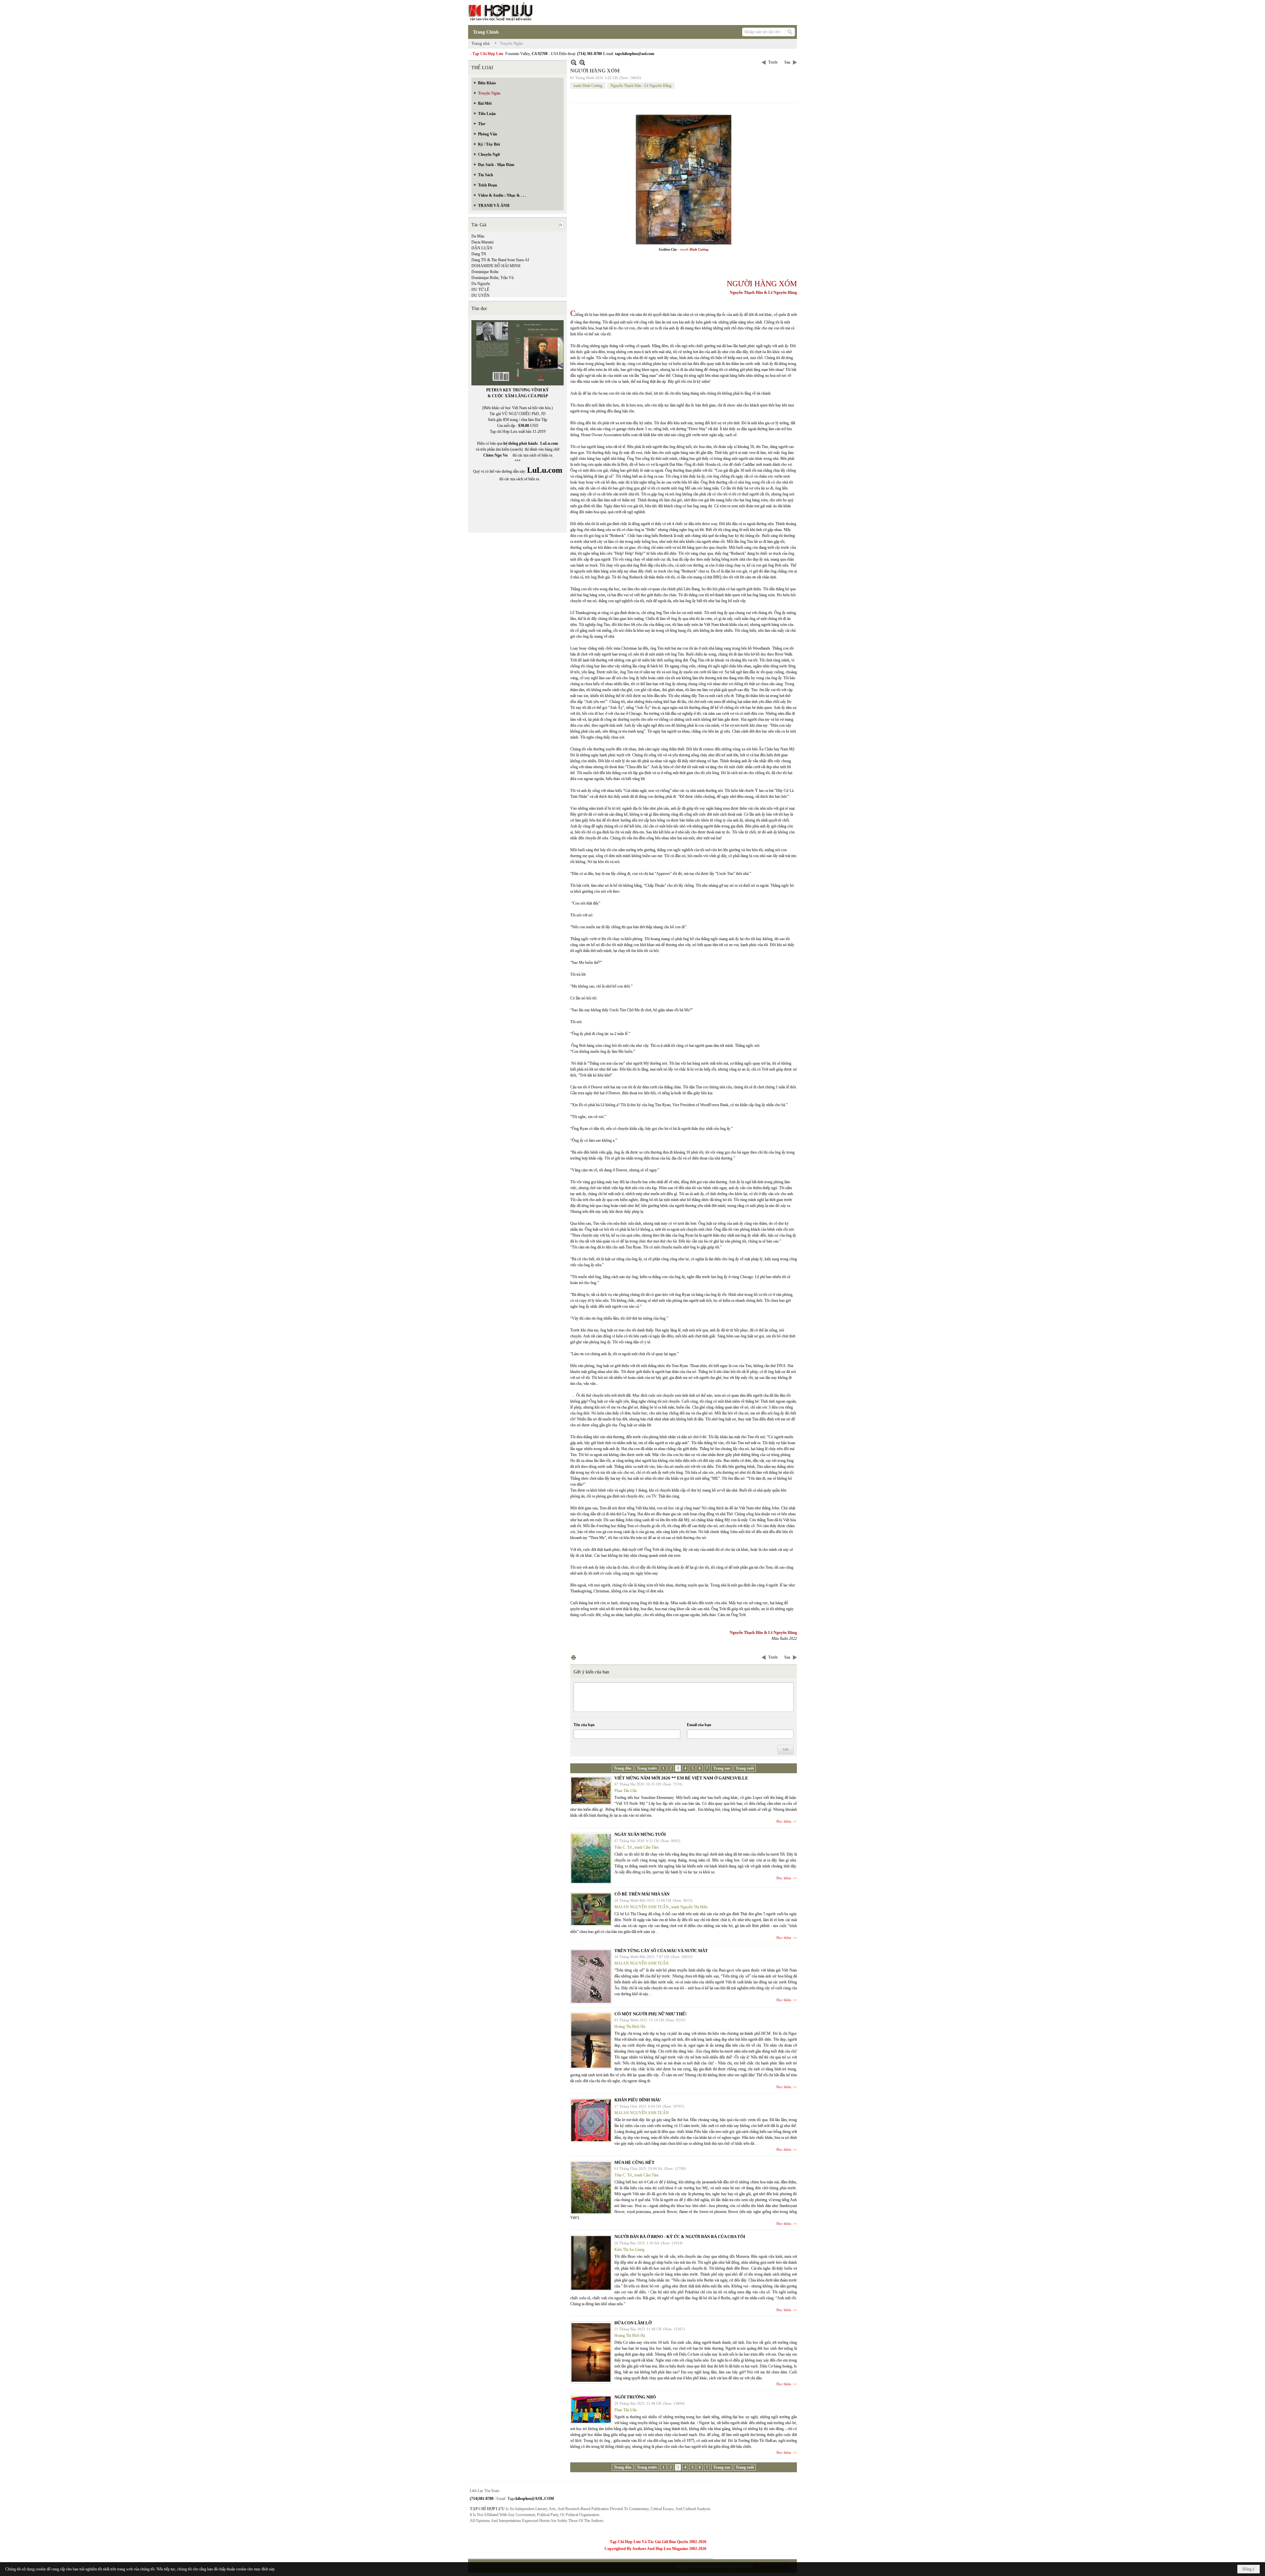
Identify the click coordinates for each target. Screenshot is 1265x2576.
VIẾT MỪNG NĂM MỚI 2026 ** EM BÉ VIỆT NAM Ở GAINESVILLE (681, 1778)
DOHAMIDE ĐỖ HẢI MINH (496, 266)
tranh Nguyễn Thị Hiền (689, 1907)
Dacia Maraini (482, 242)
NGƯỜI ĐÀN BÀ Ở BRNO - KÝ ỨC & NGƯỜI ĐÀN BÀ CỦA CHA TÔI (680, 2237)
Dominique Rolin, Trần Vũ (492, 278)
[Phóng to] (582, 62)
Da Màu (478, 236)
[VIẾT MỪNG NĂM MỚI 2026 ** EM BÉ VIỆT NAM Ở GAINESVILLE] (591, 1791)
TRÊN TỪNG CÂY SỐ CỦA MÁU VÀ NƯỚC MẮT (661, 1951)
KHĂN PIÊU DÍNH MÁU (638, 2100)
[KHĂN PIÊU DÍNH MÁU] (591, 2120)
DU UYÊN (480, 295)
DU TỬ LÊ (480, 290)
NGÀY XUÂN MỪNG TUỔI (640, 1834)
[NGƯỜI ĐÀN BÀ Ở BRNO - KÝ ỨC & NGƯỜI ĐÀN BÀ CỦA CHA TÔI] (591, 2263)
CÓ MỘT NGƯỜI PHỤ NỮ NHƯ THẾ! (650, 2014)
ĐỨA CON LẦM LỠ (633, 2323)
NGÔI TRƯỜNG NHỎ (635, 2397)
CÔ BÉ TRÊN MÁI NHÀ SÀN (642, 1894)
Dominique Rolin (485, 272)
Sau (787, 62)
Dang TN (479, 254)
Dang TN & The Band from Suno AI (500, 260)
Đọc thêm (784, 1821)
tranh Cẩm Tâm (647, 1847)
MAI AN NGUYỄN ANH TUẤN (642, 1907)
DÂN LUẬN (482, 248)
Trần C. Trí (623, 1847)
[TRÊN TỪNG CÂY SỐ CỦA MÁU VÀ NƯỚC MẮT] (591, 1976)
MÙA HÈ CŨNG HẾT (634, 2162)
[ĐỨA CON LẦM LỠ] (591, 2352)
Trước (773, 62)
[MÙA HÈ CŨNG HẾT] (591, 2188)
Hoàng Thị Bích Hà (630, 2027)
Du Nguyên (481, 284)
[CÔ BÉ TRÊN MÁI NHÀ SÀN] (591, 1909)
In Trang (574, 1657)
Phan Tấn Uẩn (626, 1791)
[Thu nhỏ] (574, 62)
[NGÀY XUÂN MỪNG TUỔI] (591, 1858)
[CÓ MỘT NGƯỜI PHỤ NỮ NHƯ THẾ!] (591, 2041)
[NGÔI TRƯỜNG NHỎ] (591, 2410)
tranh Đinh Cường (588, 86)
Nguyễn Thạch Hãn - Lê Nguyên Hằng (641, 86)
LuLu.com (549, 443)
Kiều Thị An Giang (629, 2250)
